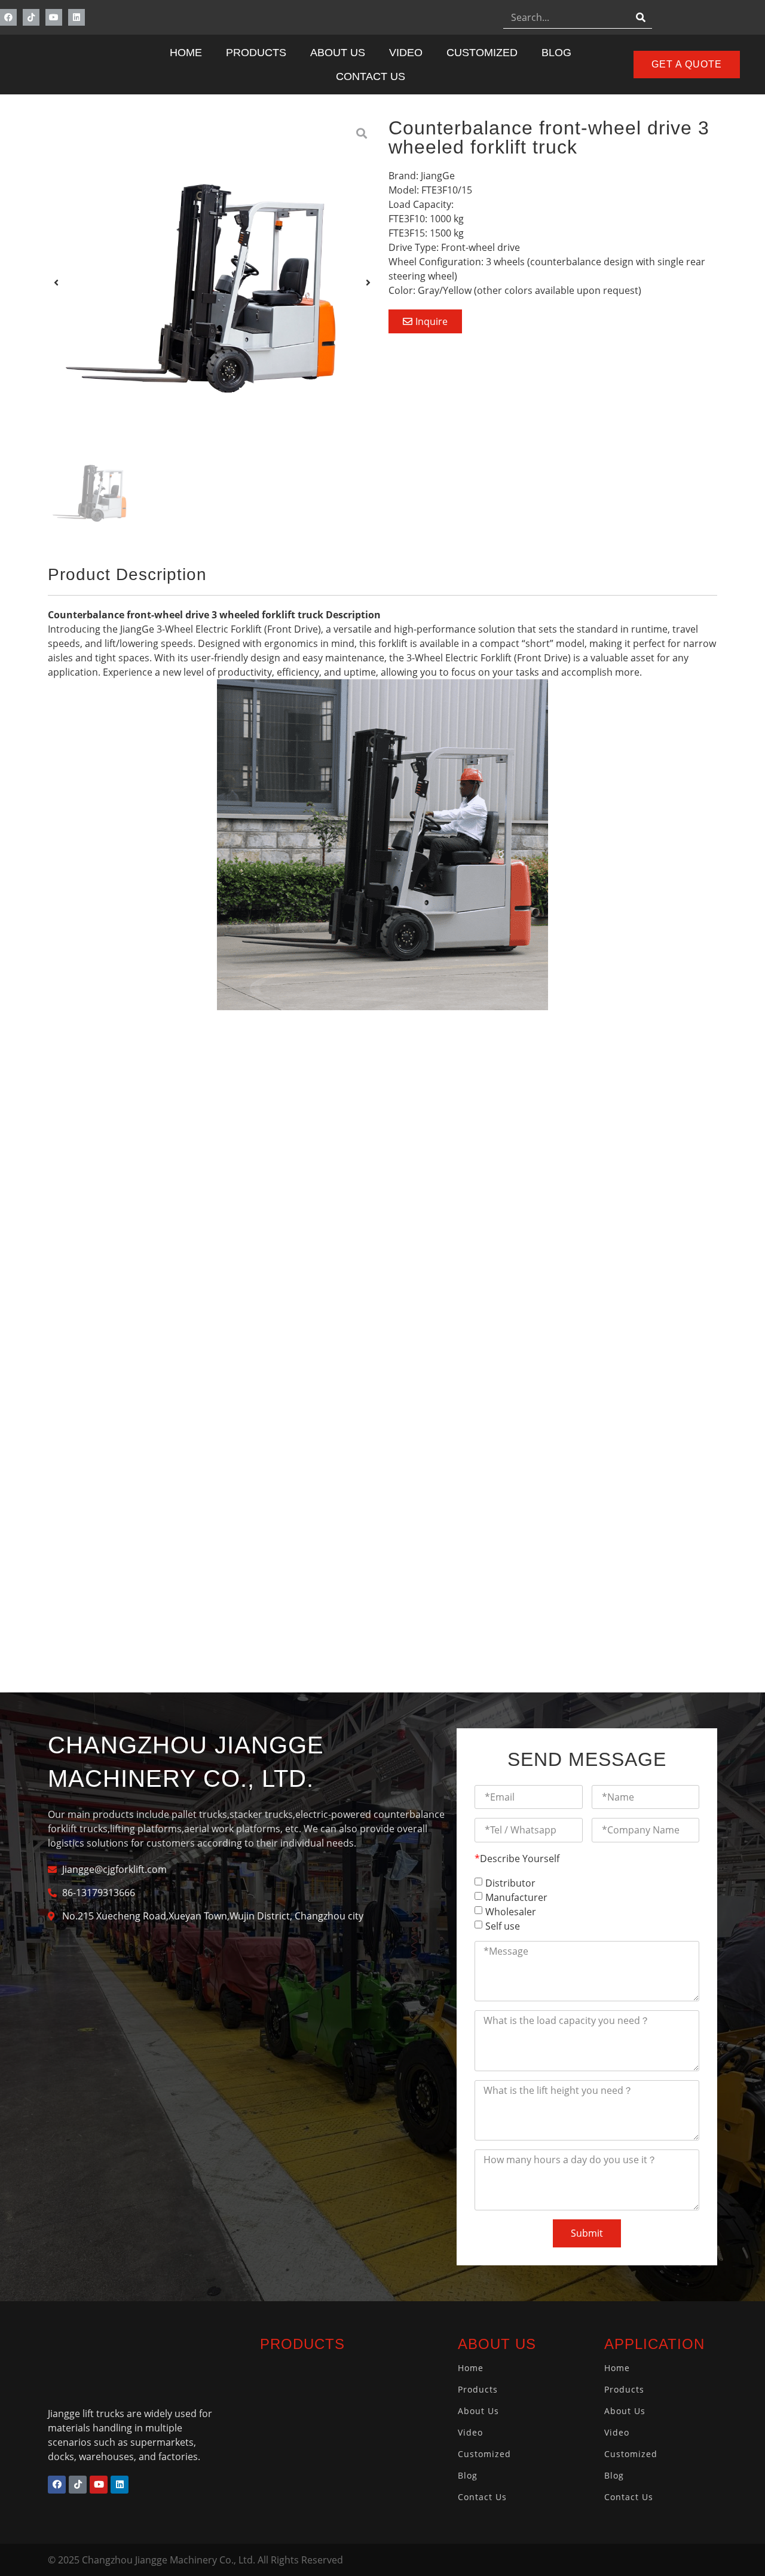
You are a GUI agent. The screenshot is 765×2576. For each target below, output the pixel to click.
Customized (482, 53)
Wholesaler (511, 1911)
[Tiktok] (31, 17)
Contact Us (371, 76)
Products (256, 53)
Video (406, 53)
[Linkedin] (76, 17)
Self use (503, 1925)
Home (186, 53)
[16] (212, 283)
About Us (338, 53)
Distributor (510, 1882)
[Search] (641, 17)
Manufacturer (516, 1897)
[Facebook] (8, 17)
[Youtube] (54, 17)
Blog (556, 53)
